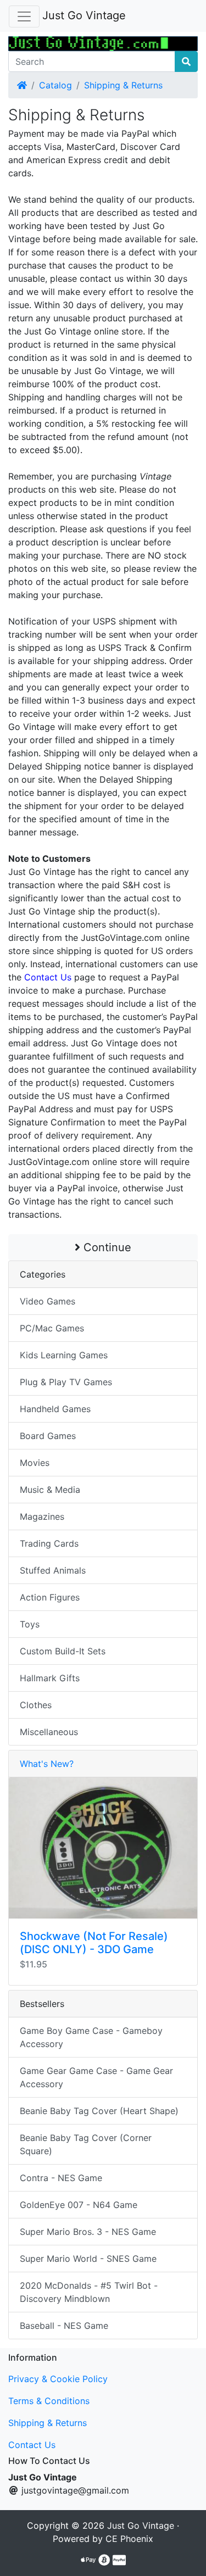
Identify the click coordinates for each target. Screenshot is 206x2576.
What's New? (47, 1764)
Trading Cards (49, 1543)
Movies (35, 1463)
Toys (30, 1624)
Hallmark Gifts (50, 1678)
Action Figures (50, 1597)
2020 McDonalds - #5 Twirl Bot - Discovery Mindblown (89, 2292)
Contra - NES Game (61, 2178)
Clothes (36, 1705)
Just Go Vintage (84, 15)
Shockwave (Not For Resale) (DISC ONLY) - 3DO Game (94, 1943)
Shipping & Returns (123, 85)
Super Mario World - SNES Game (88, 2259)
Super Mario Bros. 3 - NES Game (88, 2232)
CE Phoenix (129, 2539)
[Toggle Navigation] (24, 16)
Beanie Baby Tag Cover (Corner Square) (86, 2144)
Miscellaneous (49, 1732)
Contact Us (32, 2445)
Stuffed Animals (53, 1570)
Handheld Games (55, 1409)
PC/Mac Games (52, 1328)
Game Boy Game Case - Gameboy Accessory (91, 2037)
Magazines (42, 1516)
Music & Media (50, 1490)
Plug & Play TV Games (66, 1382)
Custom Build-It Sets (63, 1651)
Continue (106, 1247)
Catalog (55, 85)
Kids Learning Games (64, 1355)
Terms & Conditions (49, 2401)
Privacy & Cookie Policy (58, 2379)
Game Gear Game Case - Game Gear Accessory (96, 2077)
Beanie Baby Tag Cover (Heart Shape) (99, 2111)
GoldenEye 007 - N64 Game (79, 2205)
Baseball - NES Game (64, 2326)
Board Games (48, 1436)
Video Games (48, 1301)
